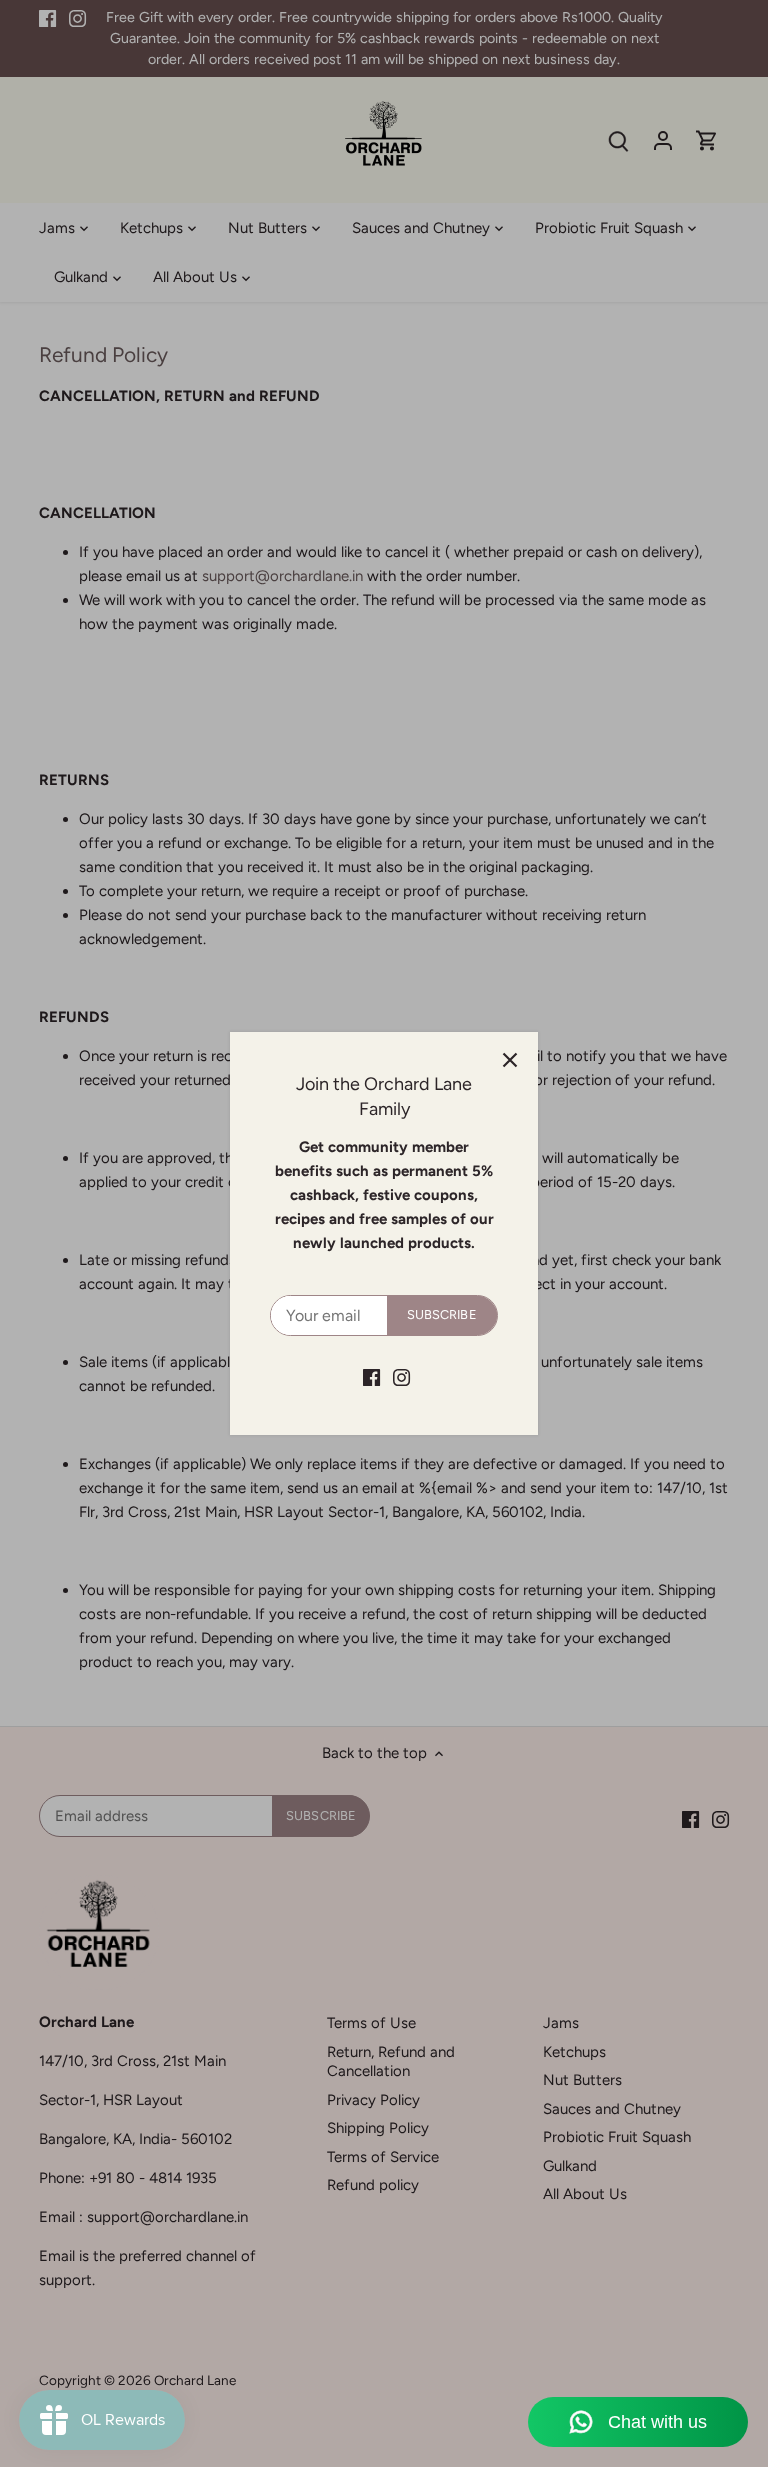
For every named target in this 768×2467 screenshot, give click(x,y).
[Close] (510, 1060)
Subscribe (442, 1314)
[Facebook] (371, 1376)
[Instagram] (401, 1376)
